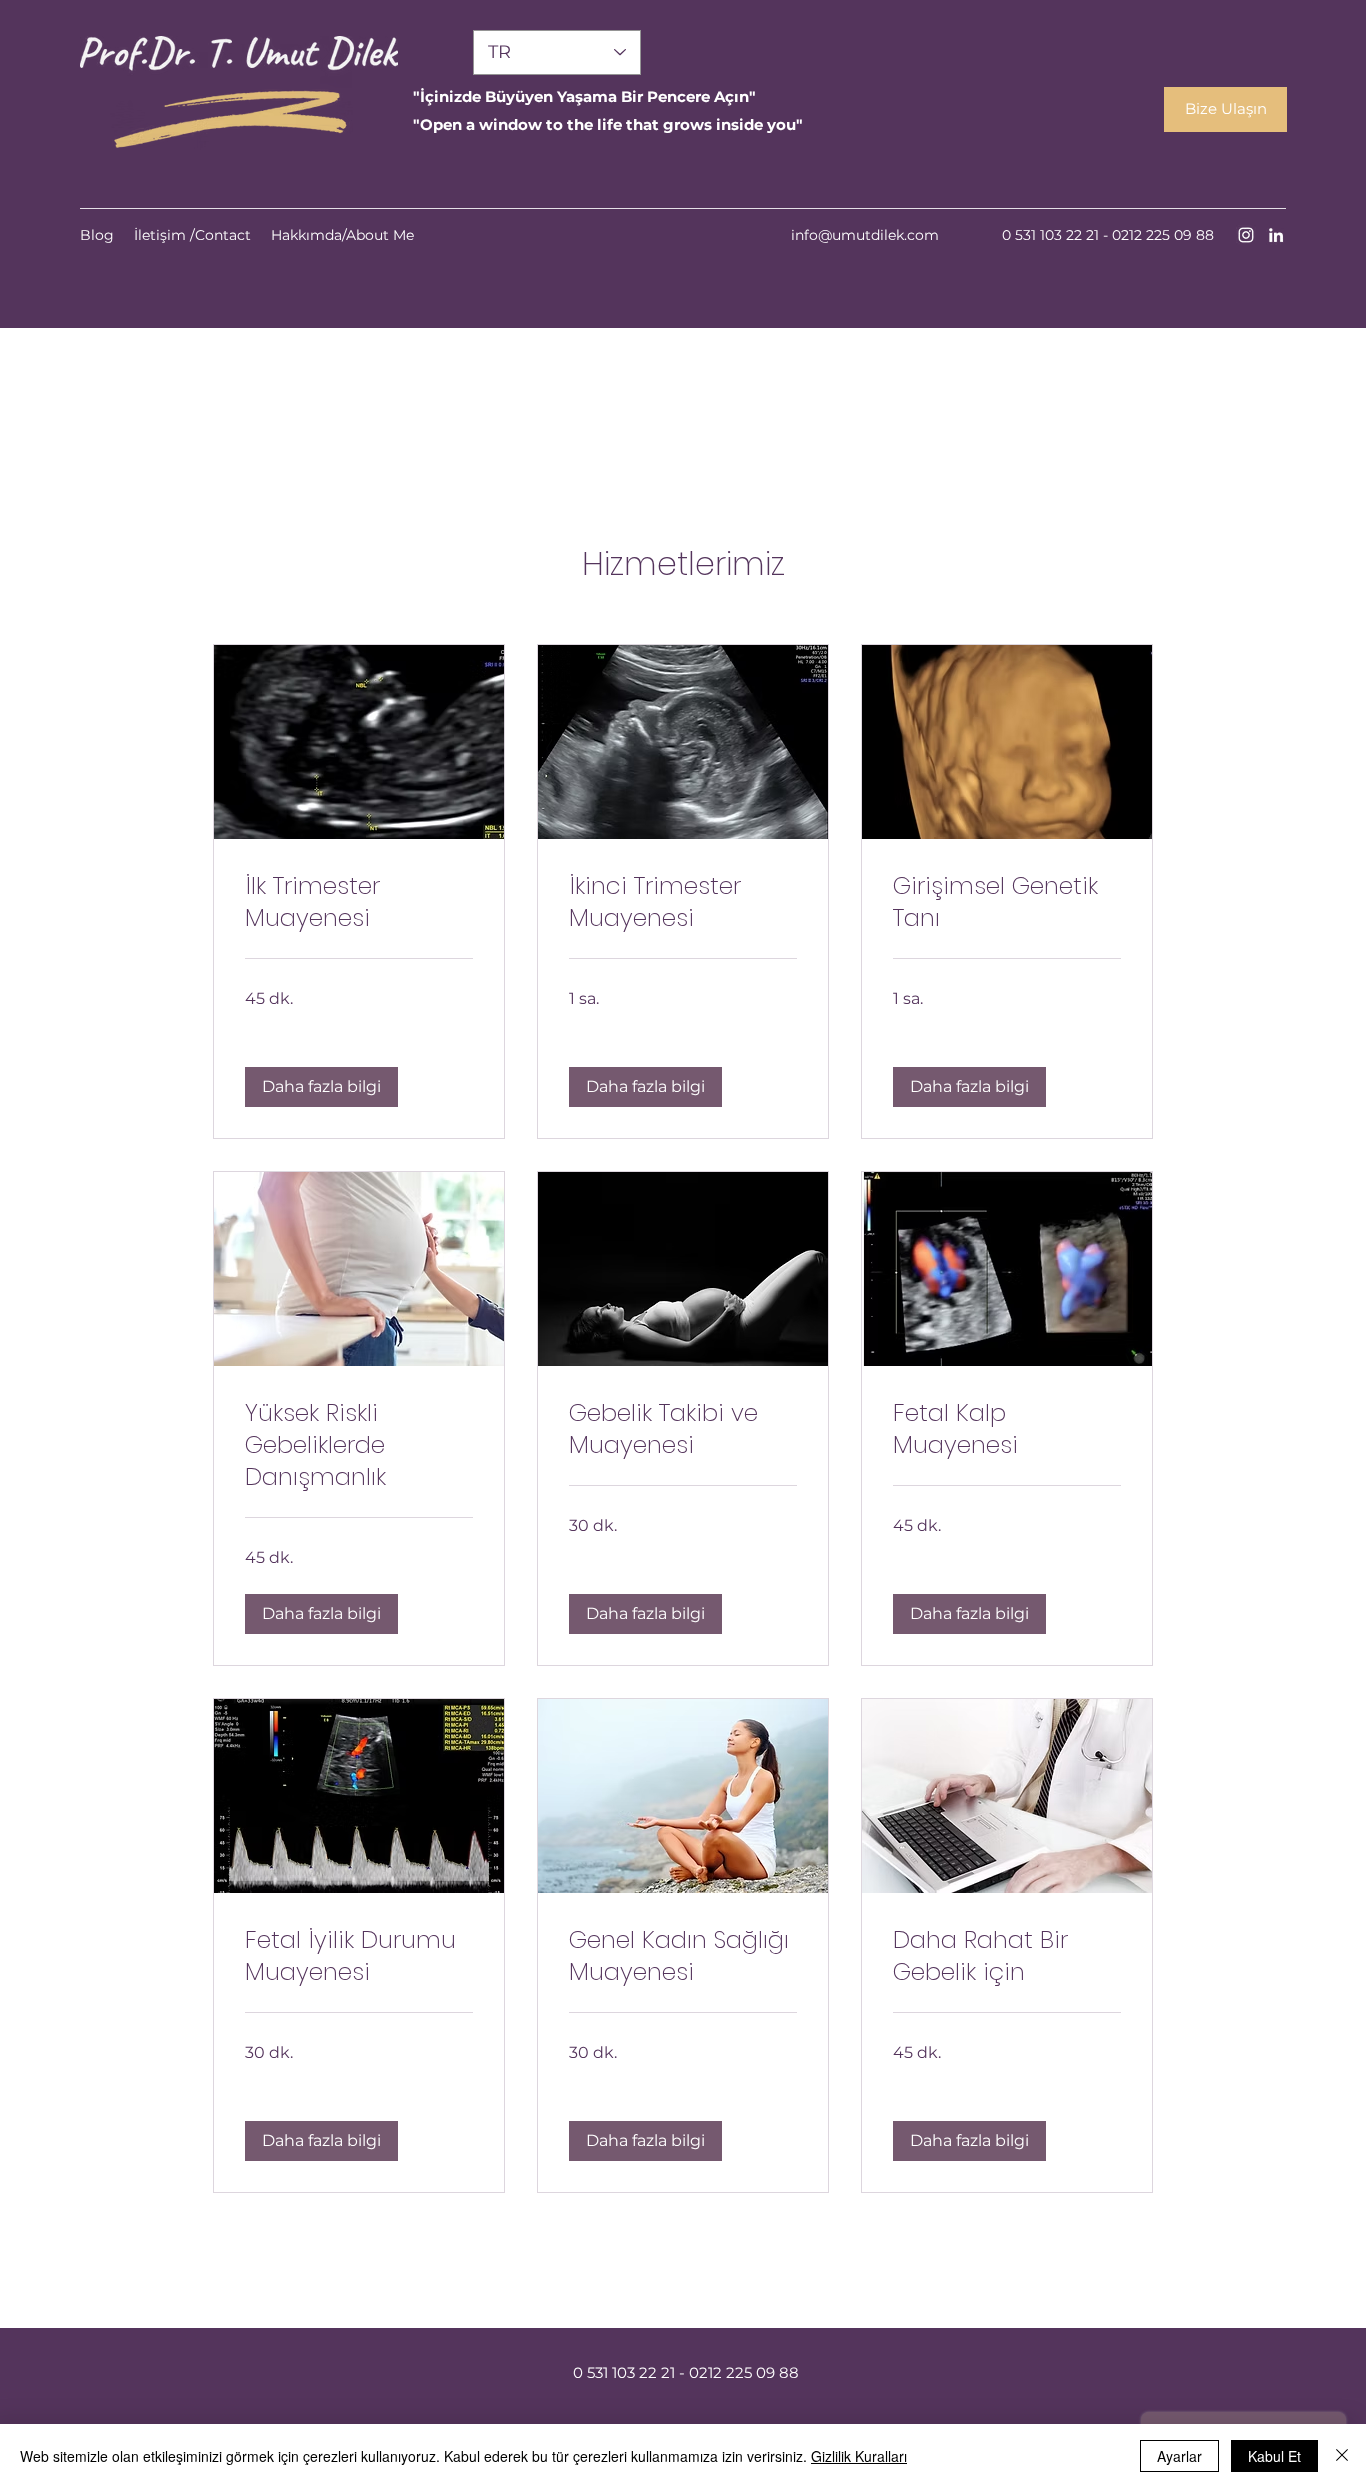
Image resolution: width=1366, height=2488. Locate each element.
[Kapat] (1342, 2456)
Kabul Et (1274, 2456)
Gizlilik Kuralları (859, 2456)
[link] (359, 902)
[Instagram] (1246, 235)
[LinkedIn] (1276, 235)
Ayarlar (1179, 2456)
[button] (321, 1087)
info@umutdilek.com (865, 235)
